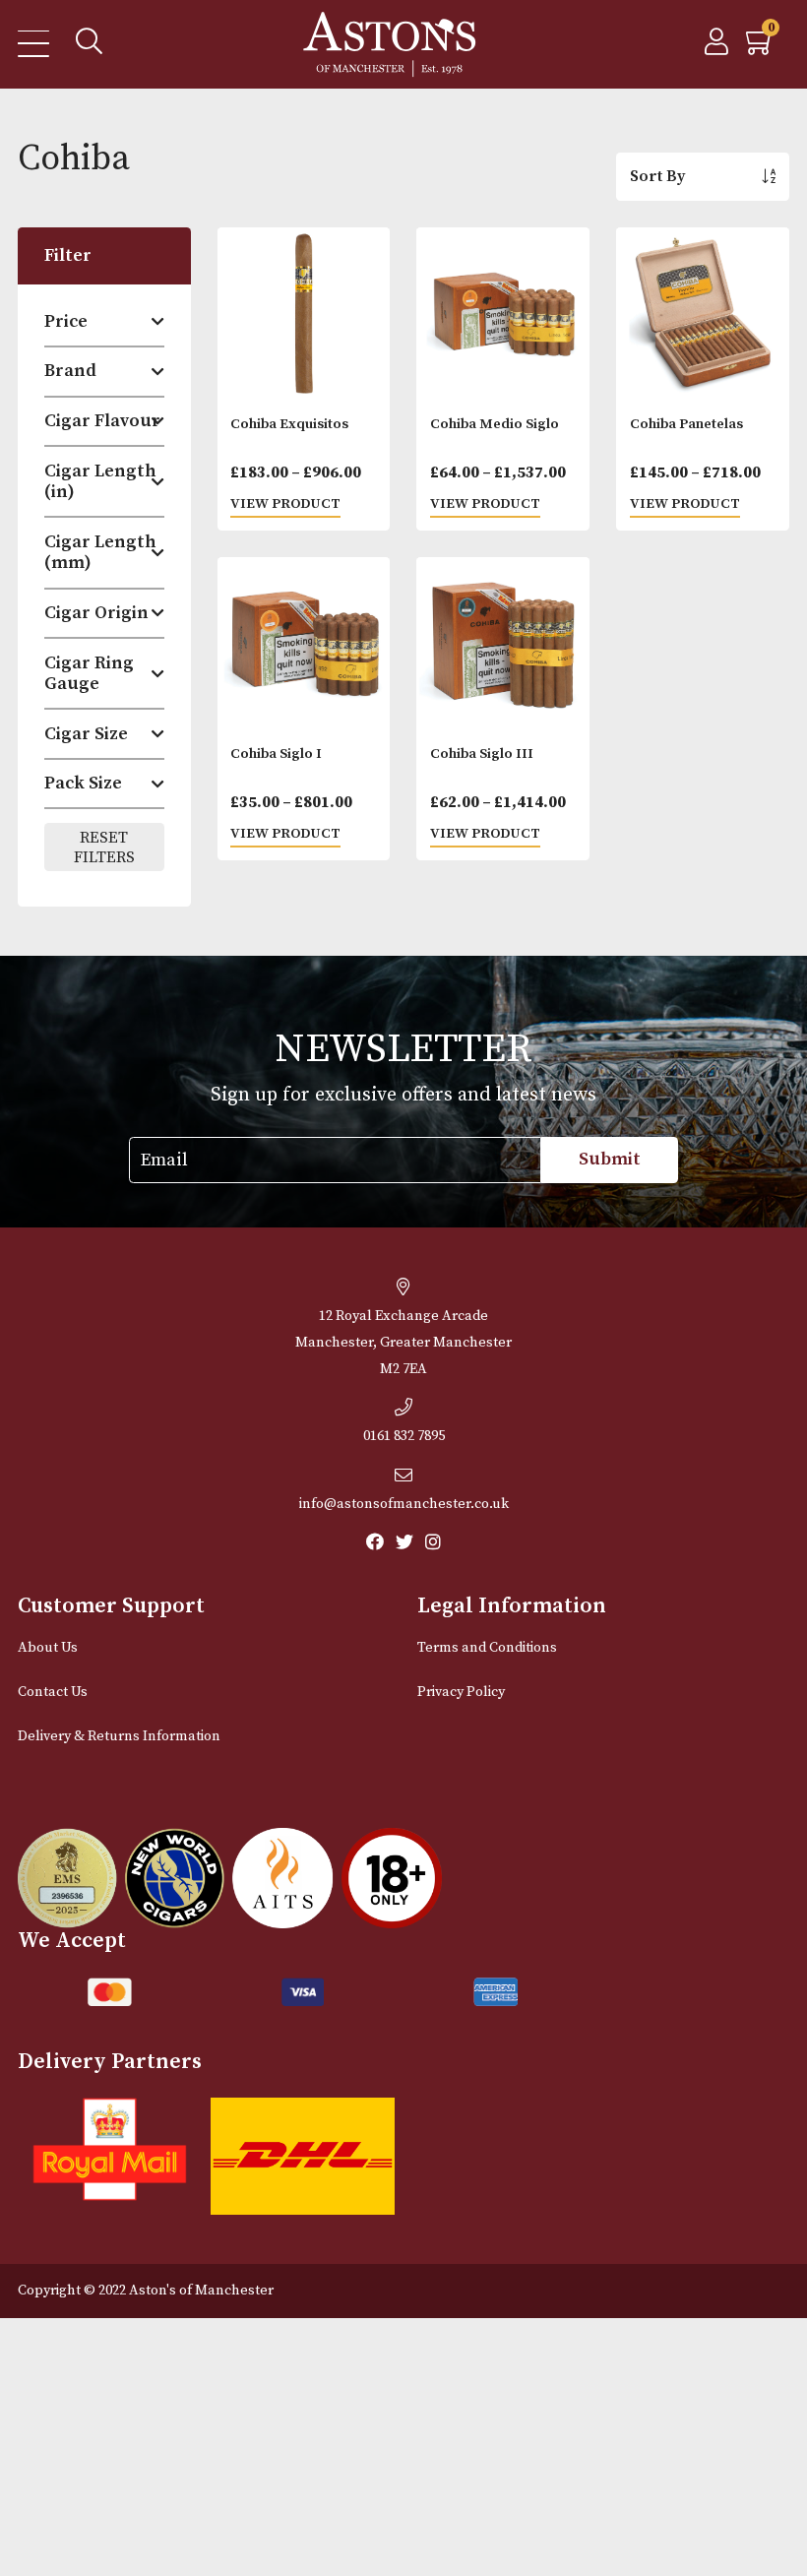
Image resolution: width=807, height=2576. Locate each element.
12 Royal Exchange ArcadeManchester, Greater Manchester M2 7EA (403, 1343)
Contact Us (53, 1692)
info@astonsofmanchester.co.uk (404, 1504)
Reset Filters (104, 848)
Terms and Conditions (487, 1648)
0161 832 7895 (404, 1436)
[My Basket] (761, 47)
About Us (48, 1648)
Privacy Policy (461, 1692)
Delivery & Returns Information (119, 1736)
